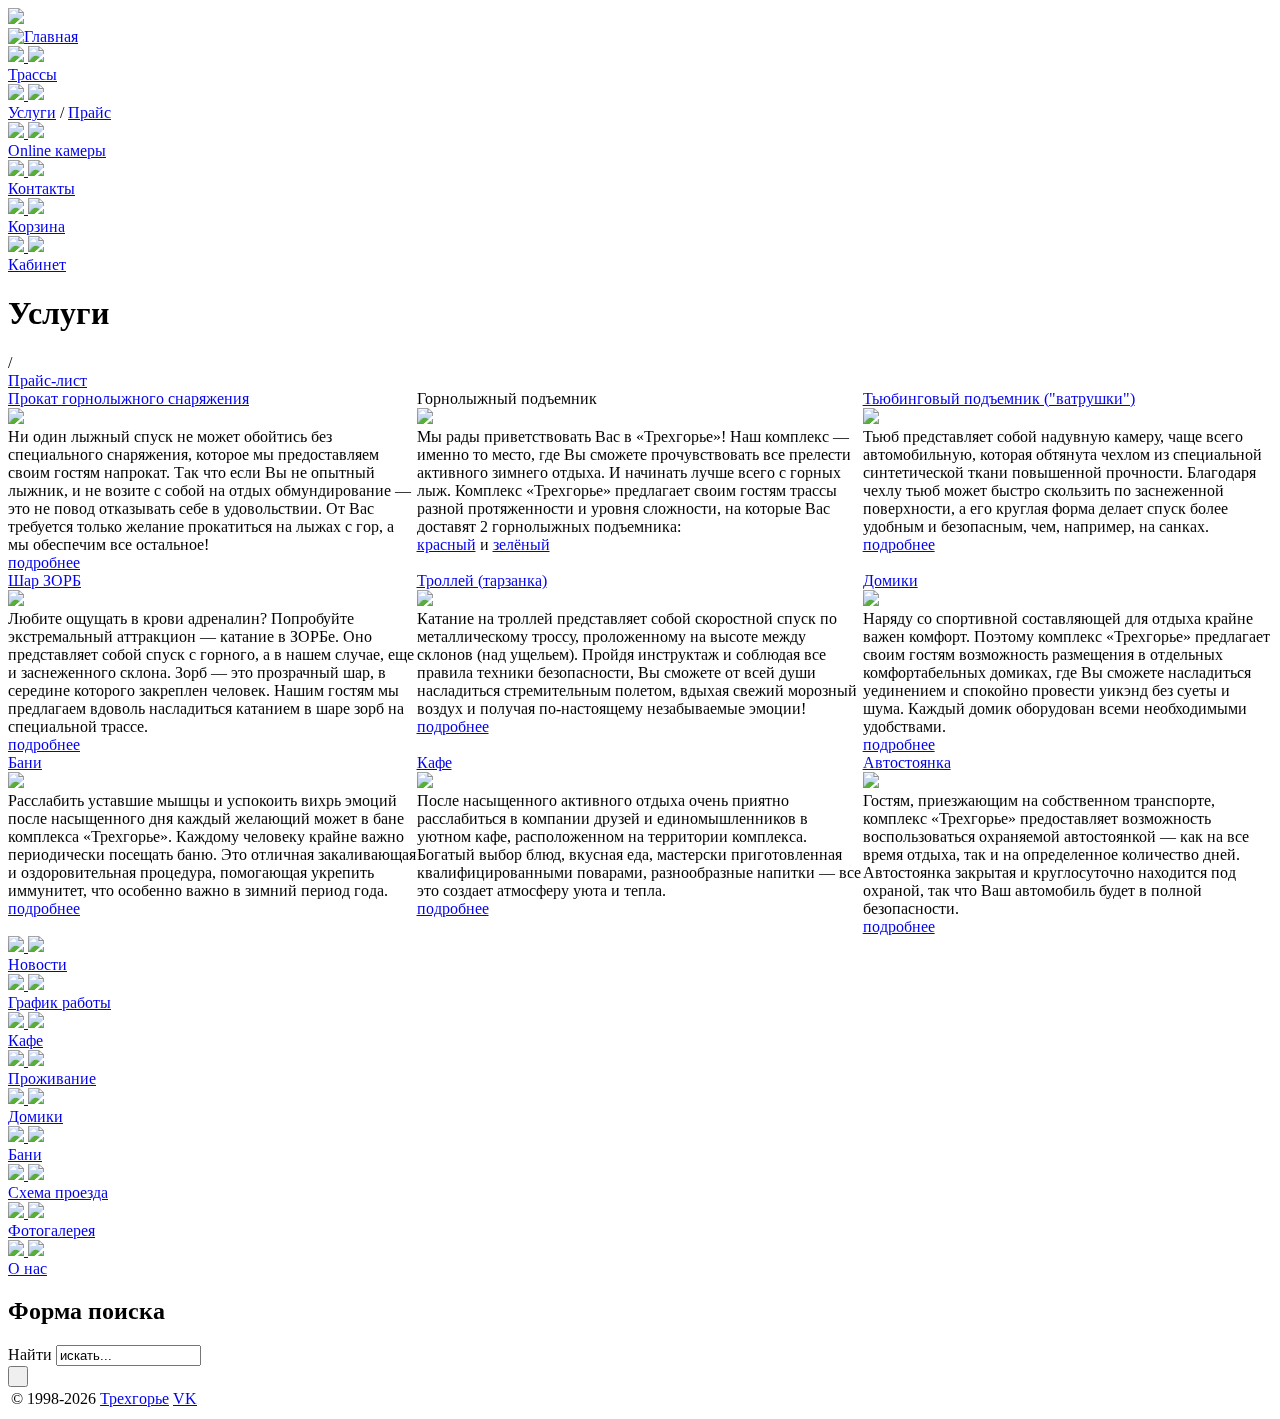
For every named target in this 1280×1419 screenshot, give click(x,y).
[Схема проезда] (18, 1174)
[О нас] (18, 1250)
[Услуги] (18, 94)
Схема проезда (58, 1192)
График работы (59, 1002)
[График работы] (18, 984)
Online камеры (57, 150)
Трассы (32, 74)
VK (185, 1398)
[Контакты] (18, 170)
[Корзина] (18, 208)
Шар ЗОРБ (44, 580)
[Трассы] (18, 56)
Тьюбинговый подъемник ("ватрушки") (999, 398)
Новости (37, 964)
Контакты (41, 188)
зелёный (521, 544)
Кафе (434, 762)
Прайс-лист (47, 380)
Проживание (52, 1078)
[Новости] (18, 946)
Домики (890, 580)
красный (446, 544)
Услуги (32, 112)
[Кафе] (18, 1022)
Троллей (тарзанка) (482, 580)
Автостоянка (907, 762)
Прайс (89, 112)
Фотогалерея (51, 1230)
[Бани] (18, 1136)
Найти (30, 1354)
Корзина (36, 226)
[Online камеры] (18, 132)
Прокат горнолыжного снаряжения (128, 398)
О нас (27, 1268)
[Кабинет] (18, 246)
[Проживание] (18, 1060)
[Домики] (18, 1098)
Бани (25, 762)
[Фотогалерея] (18, 1212)
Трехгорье (134, 1398)
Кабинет (37, 264)
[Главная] (43, 36)
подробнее (44, 562)
